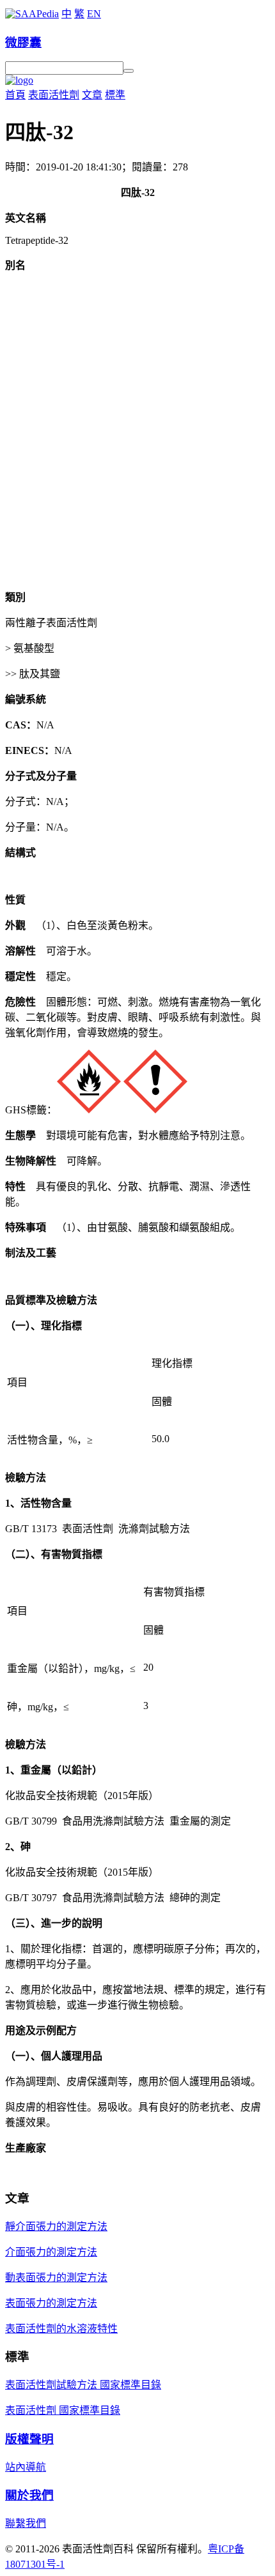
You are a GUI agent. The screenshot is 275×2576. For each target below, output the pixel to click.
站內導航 (26, 2467)
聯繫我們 (26, 2523)
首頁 (15, 95)
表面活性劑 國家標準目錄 (63, 2410)
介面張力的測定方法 (51, 2252)
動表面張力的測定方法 (56, 2278)
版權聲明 (29, 2439)
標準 (115, 95)
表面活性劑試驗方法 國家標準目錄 (83, 2385)
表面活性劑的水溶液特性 (61, 2329)
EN (94, 14)
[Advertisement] (137, 441)
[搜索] (129, 71)
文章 (92, 95)
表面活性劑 (54, 95)
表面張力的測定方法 (51, 2303)
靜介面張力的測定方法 (56, 2226)
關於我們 (29, 2495)
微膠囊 (23, 42)
